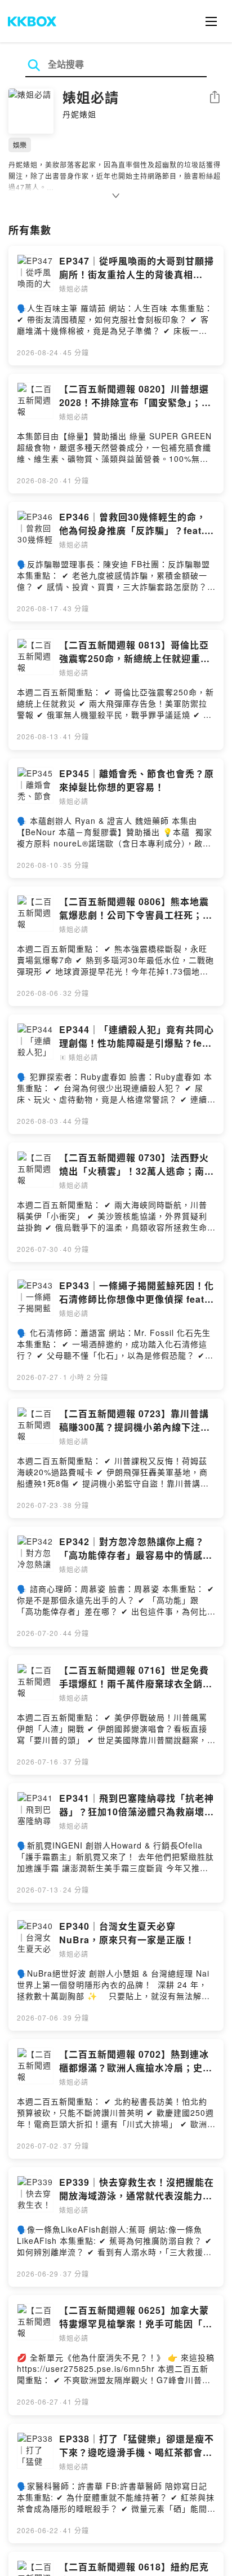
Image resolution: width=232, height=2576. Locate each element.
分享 (215, 98)
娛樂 (20, 145)
